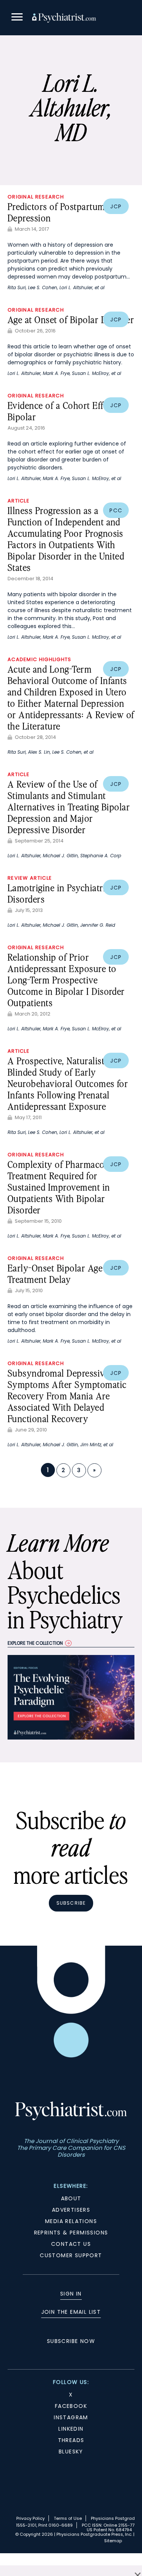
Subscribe (71, 1903)
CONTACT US (71, 2244)
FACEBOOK (71, 2406)
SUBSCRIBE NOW (71, 2341)
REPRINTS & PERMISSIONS (71, 2233)
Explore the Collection (35, 1643)
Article (19, 501)
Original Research (36, 197)
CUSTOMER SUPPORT (71, 2255)
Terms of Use (68, 2518)
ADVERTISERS (71, 2210)
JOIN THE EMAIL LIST (71, 2312)
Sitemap (113, 2541)
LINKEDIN (71, 2429)
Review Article (30, 878)
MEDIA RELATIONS (71, 2221)
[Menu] (17, 18)
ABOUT (71, 2198)
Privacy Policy (30, 2518)
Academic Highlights (40, 659)
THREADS (71, 2440)
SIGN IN (71, 2294)
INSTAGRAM (71, 2417)
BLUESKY (71, 2452)
